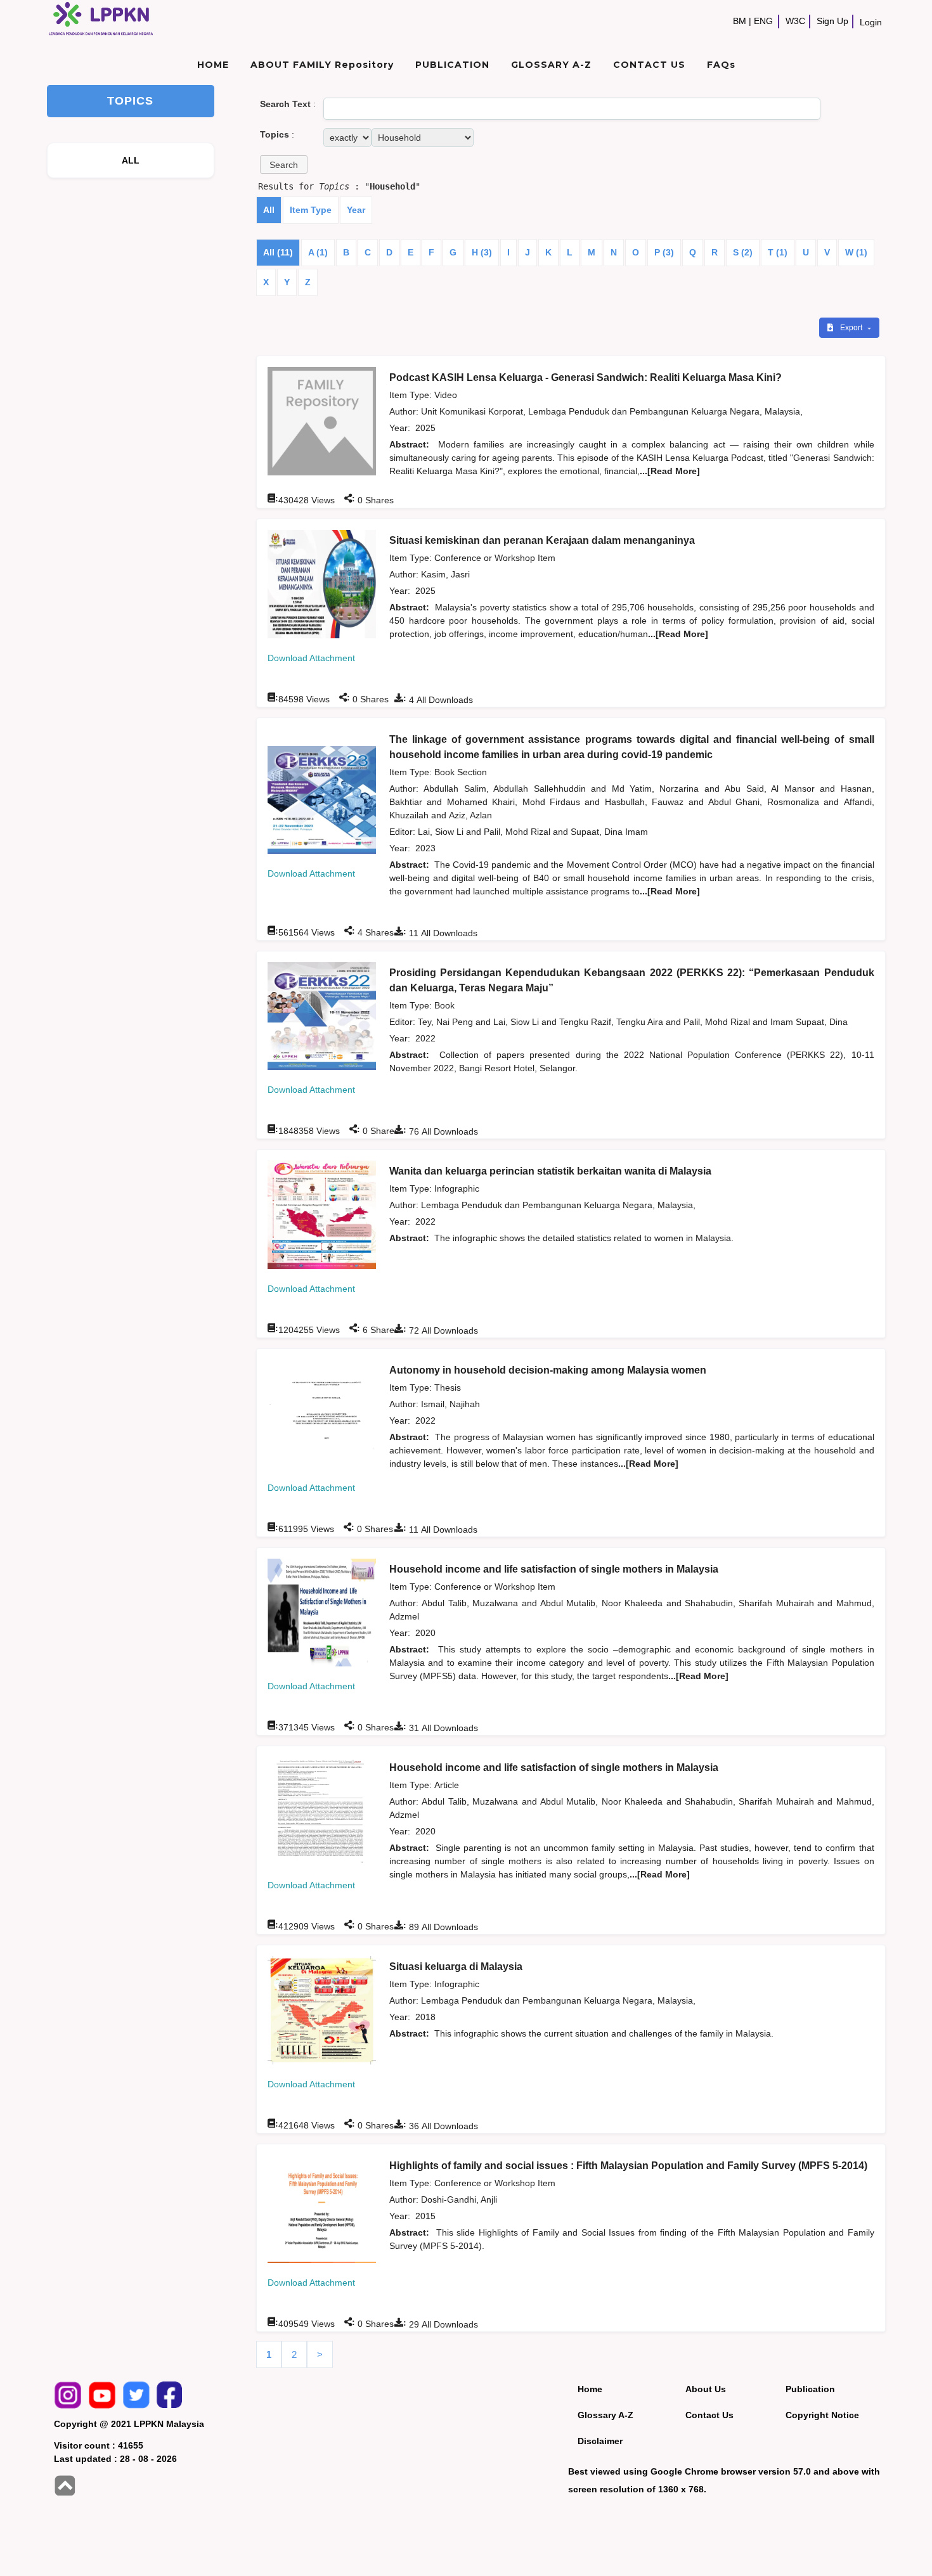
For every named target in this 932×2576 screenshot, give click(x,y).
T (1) (778, 252)
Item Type (311, 210)
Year (356, 210)
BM (740, 21)
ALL (131, 160)
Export (852, 328)
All (269, 210)
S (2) (743, 252)
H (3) (482, 252)
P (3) (664, 252)
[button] (284, 164)
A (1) (318, 252)
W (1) (856, 252)
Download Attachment (311, 658)
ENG (763, 21)
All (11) (278, 252)
